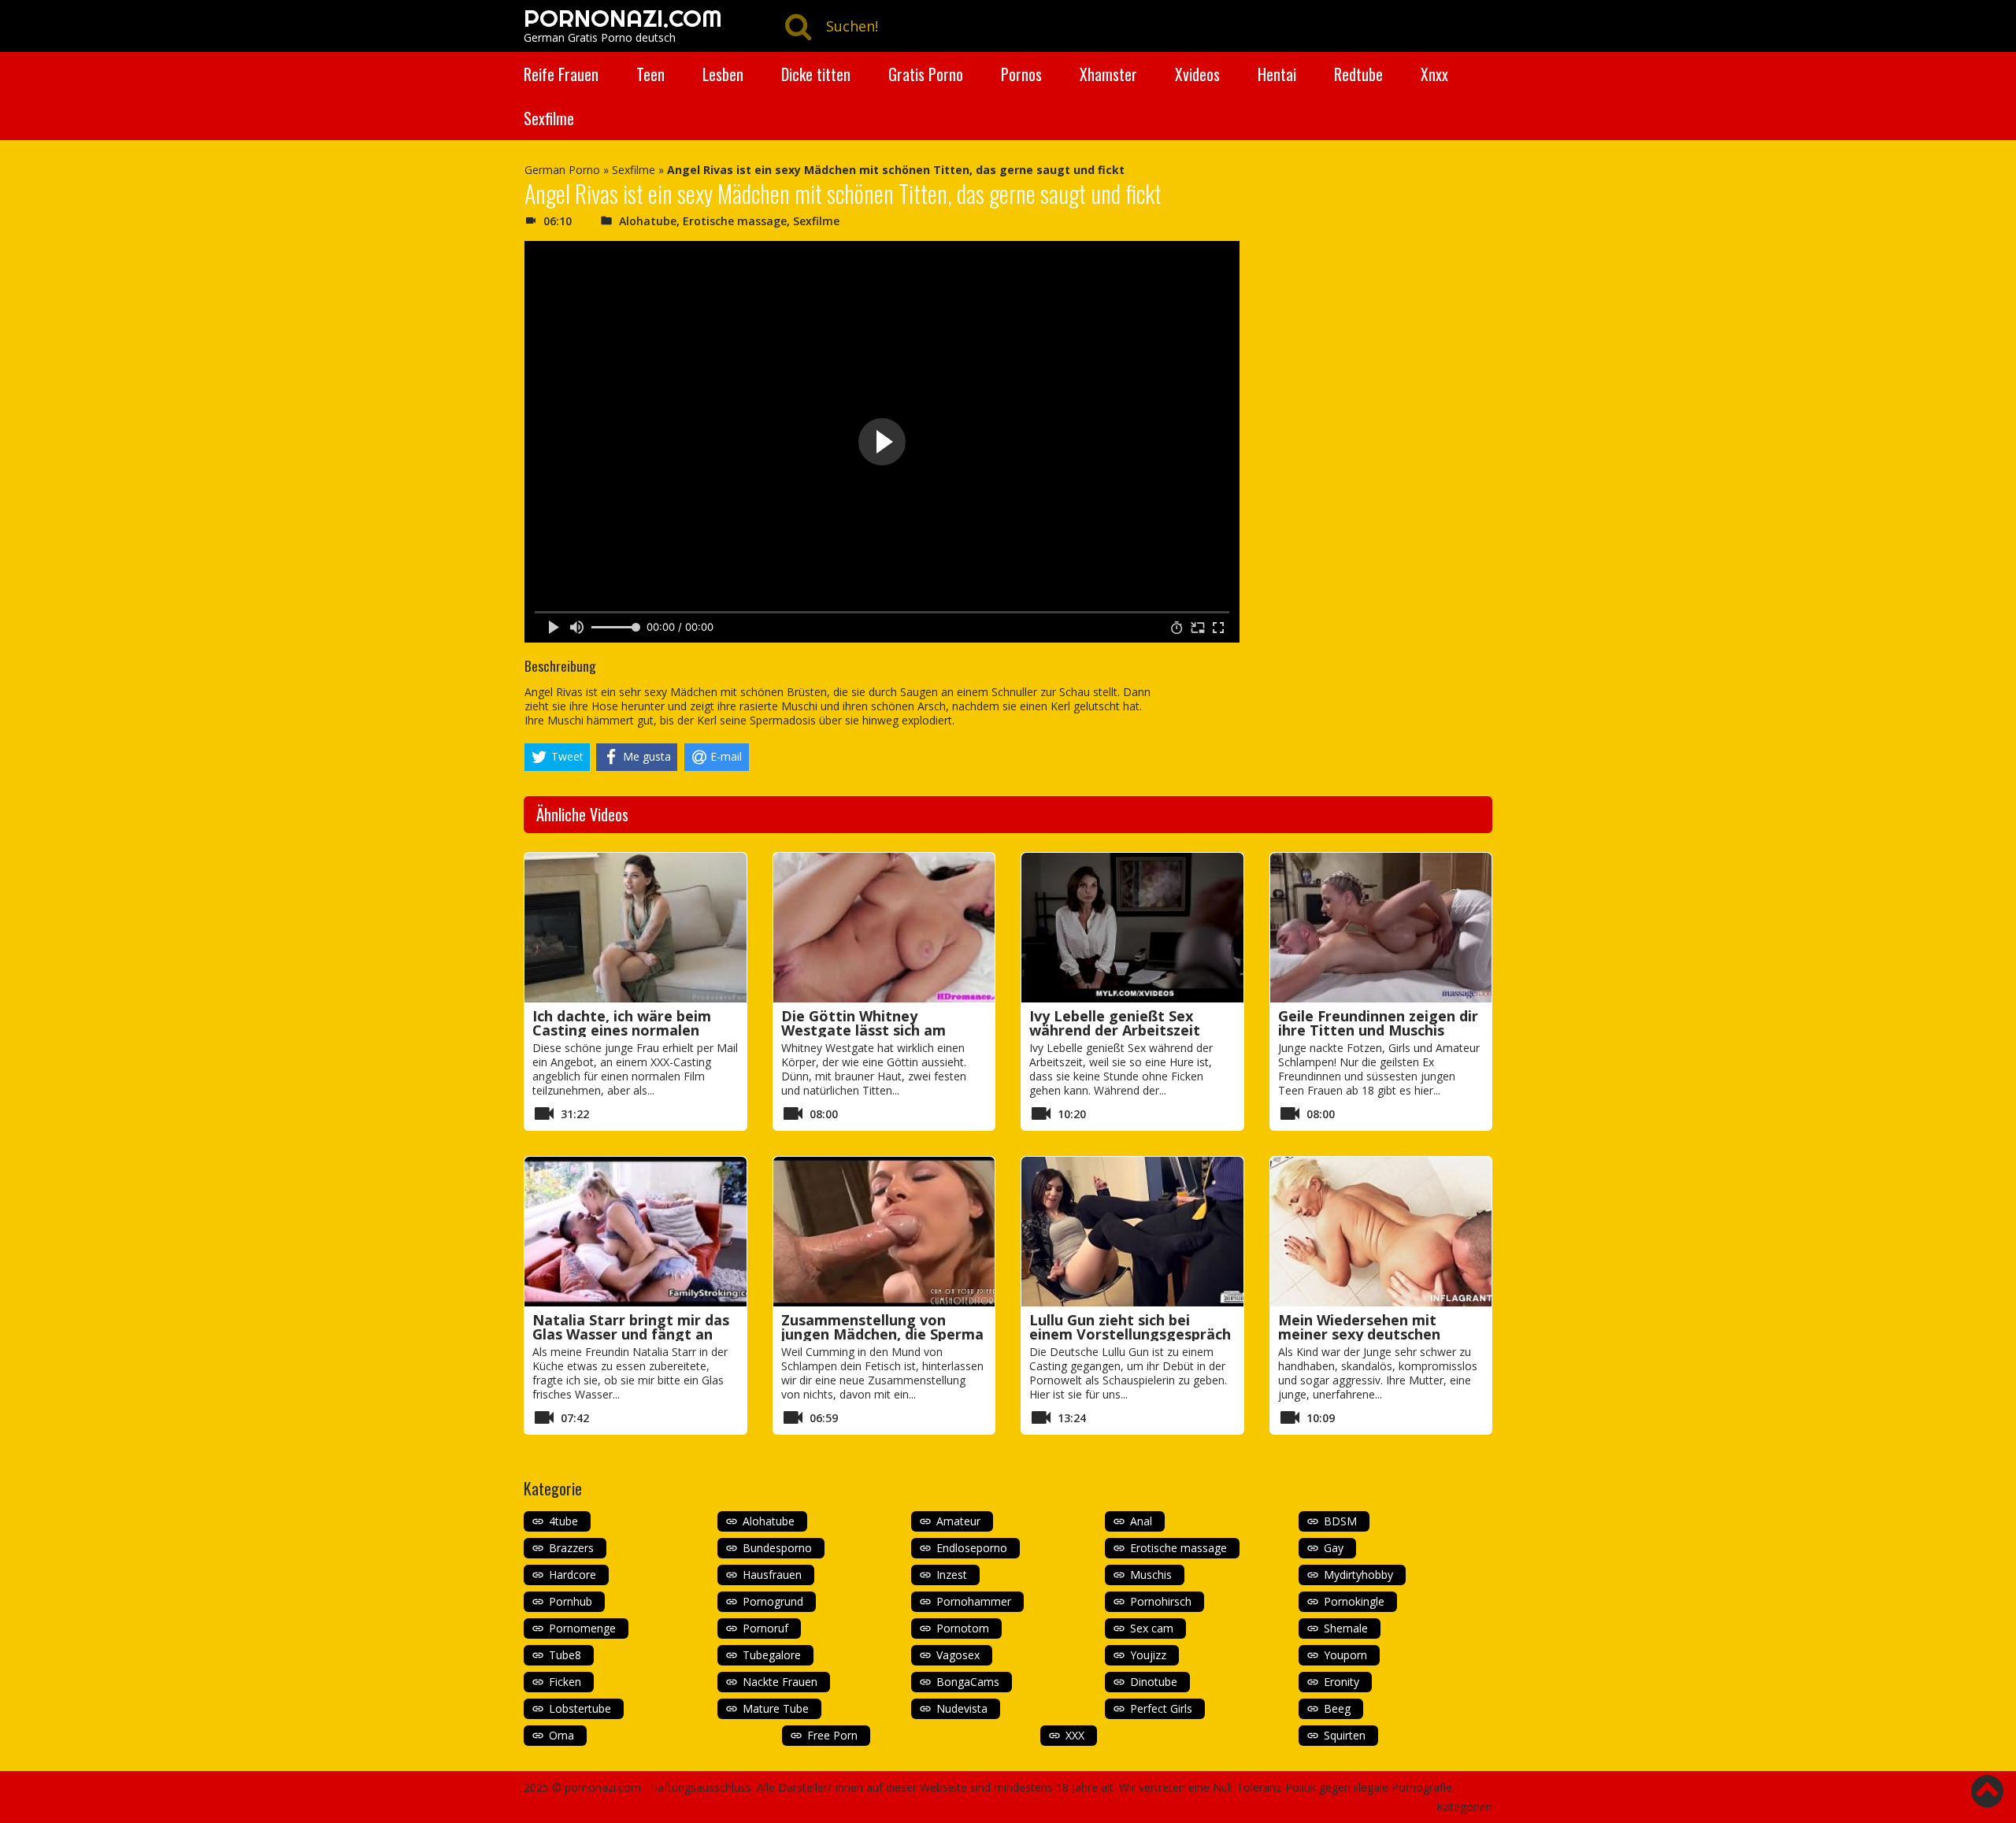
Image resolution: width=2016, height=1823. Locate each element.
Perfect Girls (1161, 1708)
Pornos (1021, 74)
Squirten (1345, 1735)
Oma (561, 1735)
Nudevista (962, 1708)
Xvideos (1197, 74)
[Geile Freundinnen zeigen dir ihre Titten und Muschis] (1381, 928)
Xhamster (1108, 74)
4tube (563, 1521)
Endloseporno (972, 1548)
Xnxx (1434, 74)
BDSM (1340, 1521)
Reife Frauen (561, 74)
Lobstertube (580, 1708)
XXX (1075, 1735)
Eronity (1342, 1682)
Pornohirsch (1161, 1601)
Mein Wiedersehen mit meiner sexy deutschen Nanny (1359, 1334)
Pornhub (571, 1601)
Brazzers (571, 1548)
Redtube (1358, 74)
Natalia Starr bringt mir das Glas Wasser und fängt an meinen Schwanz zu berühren (634, 1334)
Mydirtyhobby (1358, 1575)
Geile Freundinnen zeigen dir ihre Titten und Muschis (1378, 1023)
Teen (650, 74)
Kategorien (1464, 1807)
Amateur (958, 1521)
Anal (1141, 1521)
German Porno (562, 170)
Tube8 (565, 1655)
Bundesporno (777, 1548)
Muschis (1151, 1575)
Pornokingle (1354, 1601)
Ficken (565, 1682)
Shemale (1346, 1628)
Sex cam (1152, 1628)
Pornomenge (582, 1628)
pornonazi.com (603, 1787)
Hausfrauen (772, 1575)
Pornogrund (773, 1601)
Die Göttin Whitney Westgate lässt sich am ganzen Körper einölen (863, 1030)
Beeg (1337, 1708)
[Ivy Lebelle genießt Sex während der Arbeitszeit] (1132, 928)
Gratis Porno (926, 74)
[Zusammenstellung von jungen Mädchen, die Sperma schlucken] (884, 1232)
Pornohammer (974, 1601)
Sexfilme (549, 118)
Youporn (1345, 1655)
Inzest (952, 1575)
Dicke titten (816, 74)
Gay (1334, 1548)
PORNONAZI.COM (623, 18)
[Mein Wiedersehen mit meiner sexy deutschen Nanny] (1381, 1232)
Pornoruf (765, 1628)
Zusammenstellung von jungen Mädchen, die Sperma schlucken (882, 1334)
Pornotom (963, 1628)
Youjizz (1148, 1655)
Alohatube (648, 221)
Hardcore (573, 1575)
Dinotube (1154, 1682)
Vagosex (958, 1655)
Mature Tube (776, 1708)
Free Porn (832, 1735)
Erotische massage (735, 221)
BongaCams (968, 1682)
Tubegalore (772, 1655)
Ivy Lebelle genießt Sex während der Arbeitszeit (1115, 1023)
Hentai (1277, 74)
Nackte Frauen (780, 1682)
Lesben (723, 74)
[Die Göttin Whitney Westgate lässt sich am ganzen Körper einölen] (884, 928)
